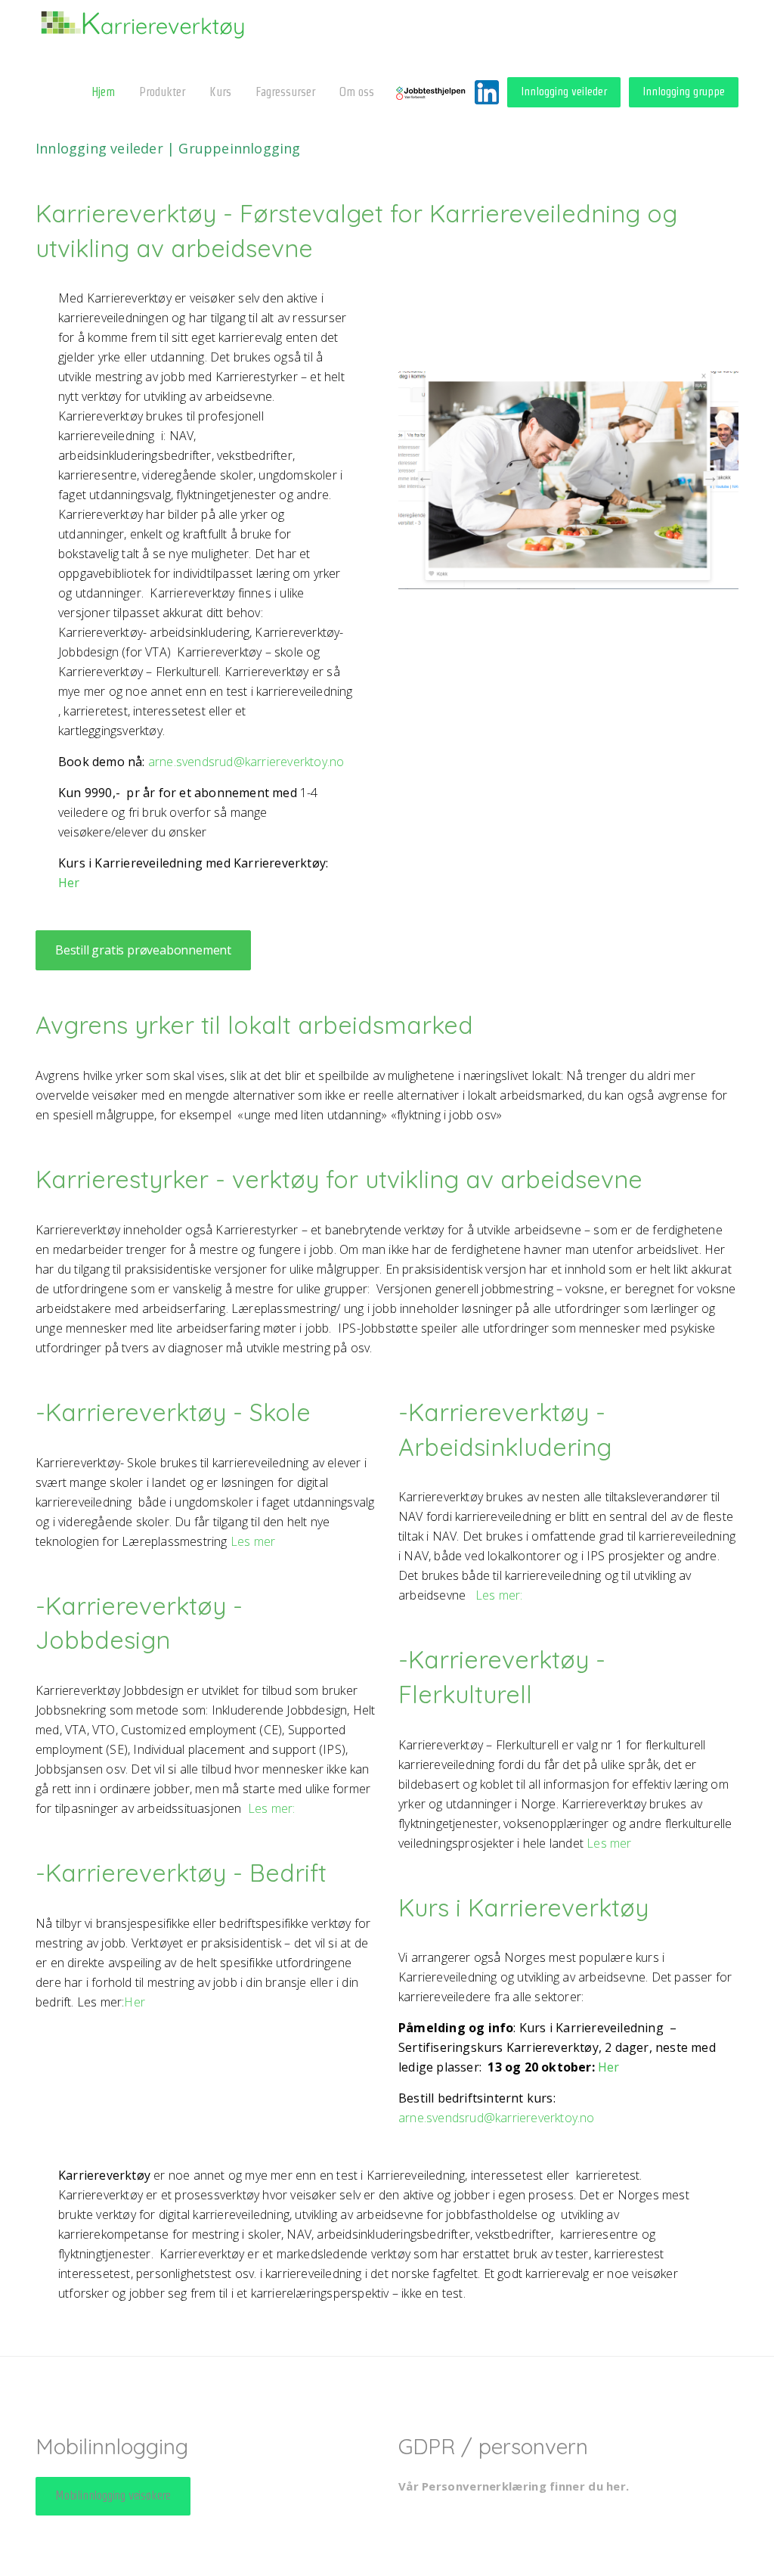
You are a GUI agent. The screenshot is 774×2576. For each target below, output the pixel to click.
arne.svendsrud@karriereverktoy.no (246, 762)
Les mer (253, 1541)
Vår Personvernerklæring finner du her (512, 2486)
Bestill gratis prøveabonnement (143, 950)
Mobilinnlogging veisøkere (113, 2495)
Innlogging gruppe (684, 91)
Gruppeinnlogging (239, 148)
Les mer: (272, 1808)
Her (69, 883)
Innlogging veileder (564, 91)
